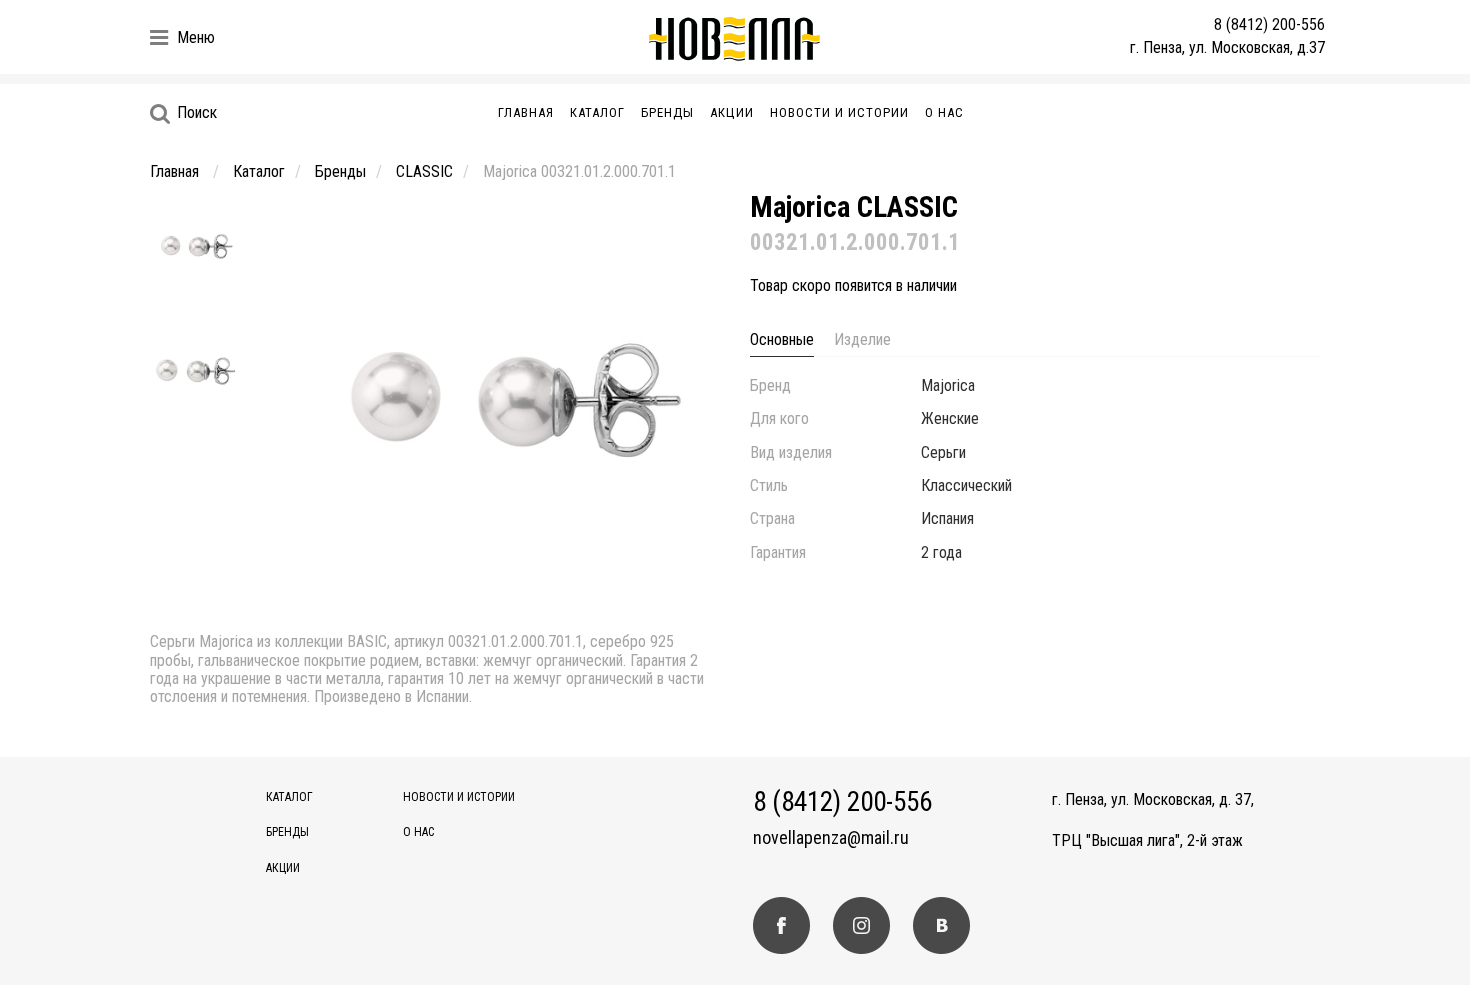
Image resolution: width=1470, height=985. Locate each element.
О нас (944, 112)
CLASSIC (424, 171)
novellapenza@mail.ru (831, 838)
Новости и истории (839, 112)
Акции (732, 112)
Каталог (597, 112)
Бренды (667, 112)
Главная (526, 112)
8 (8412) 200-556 (1269, 24)
